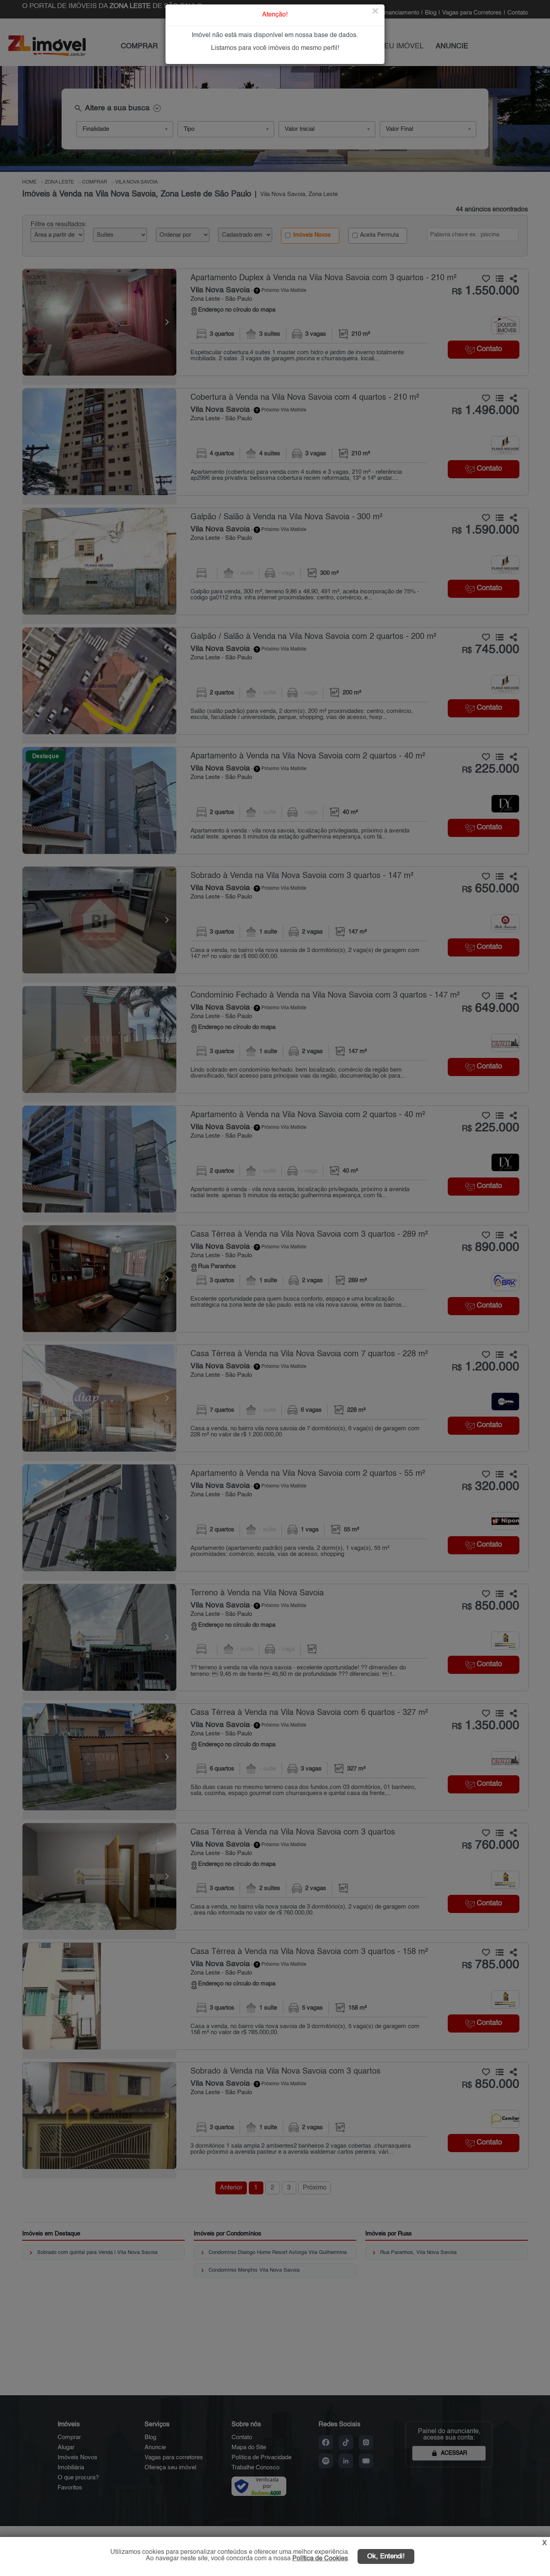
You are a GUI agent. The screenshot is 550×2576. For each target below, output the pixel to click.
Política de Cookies (320, 2559)
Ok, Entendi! (386, 2556)
